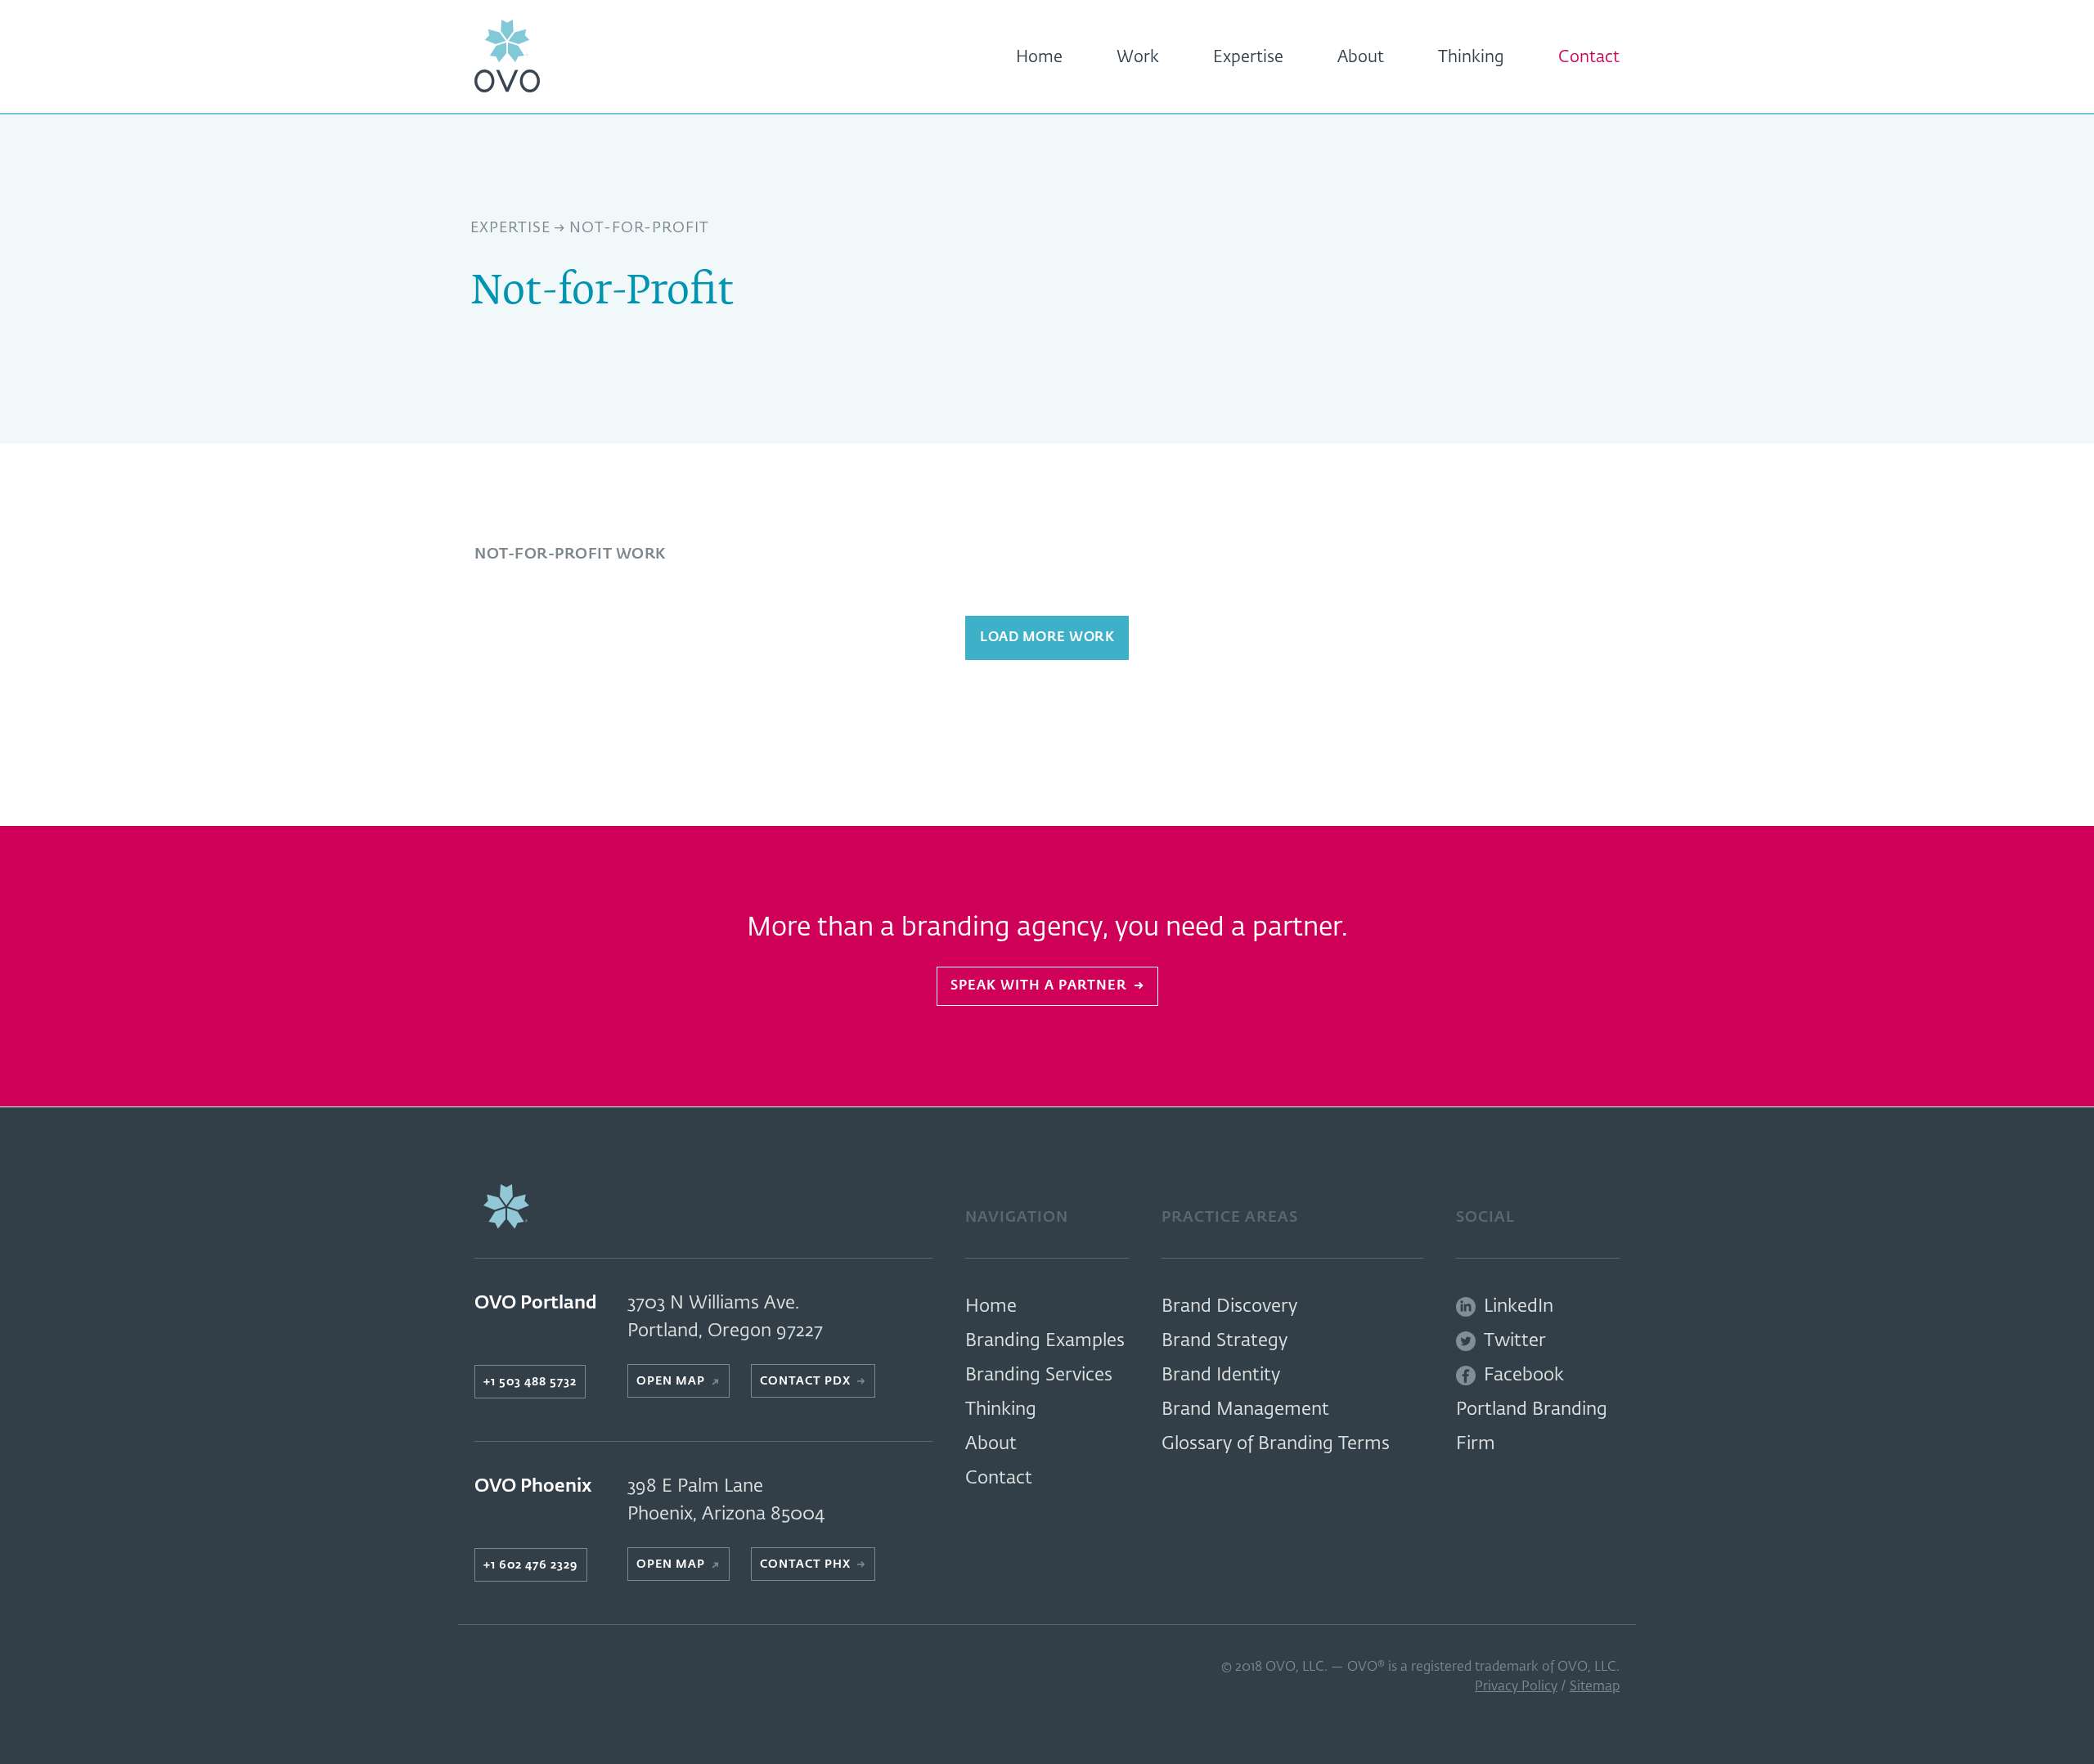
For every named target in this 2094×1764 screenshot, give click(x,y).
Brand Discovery (1229, 1307)
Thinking (1471, 57)
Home (1039, 57)
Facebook (1524, 1376)
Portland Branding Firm (1532, 1427)
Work (1138, 57)
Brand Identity (1221, 1376)
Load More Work (1047, 638)
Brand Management (1245, 1410)
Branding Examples (1045, 1341)
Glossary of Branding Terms (1276, 1444)
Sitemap (1595, 1687)
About (1361, 57)
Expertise (1248, 57)
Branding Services (1039, 1376)
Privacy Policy (1516, 1687)
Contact (1589, 57)
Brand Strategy (1224, 1341)
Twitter (1515, 1341)
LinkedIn (1519, 1307)
